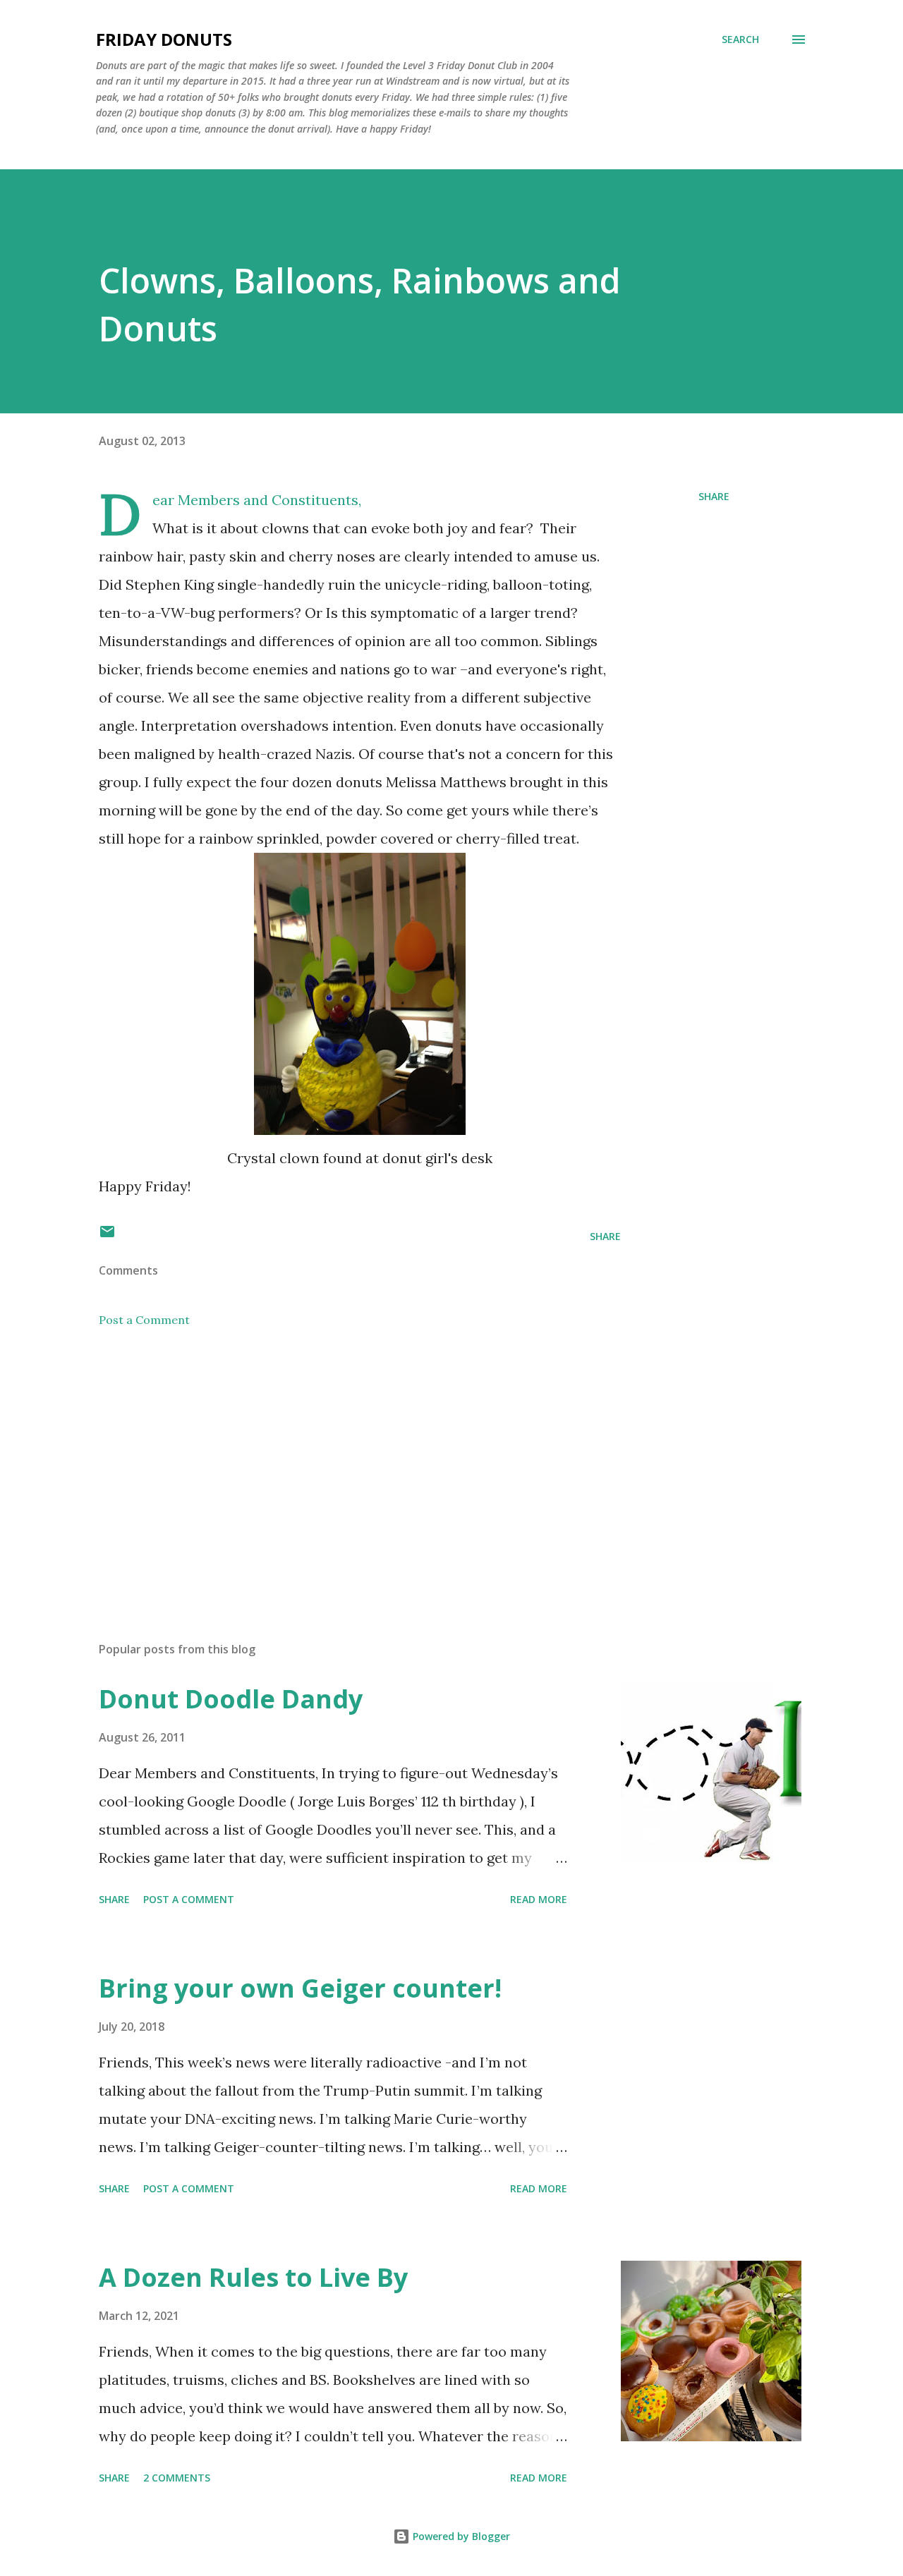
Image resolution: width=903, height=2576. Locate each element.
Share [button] (714, 496)
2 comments (177, 2478)
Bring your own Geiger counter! (300, 1988)
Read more (539, 1899)
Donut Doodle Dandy (231, 1699)
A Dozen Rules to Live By (253, 2277)
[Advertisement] (337, 1466)
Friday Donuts (164, 39)
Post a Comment (144, 1320)
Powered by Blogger (460, 2536)
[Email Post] (107, 1236)
